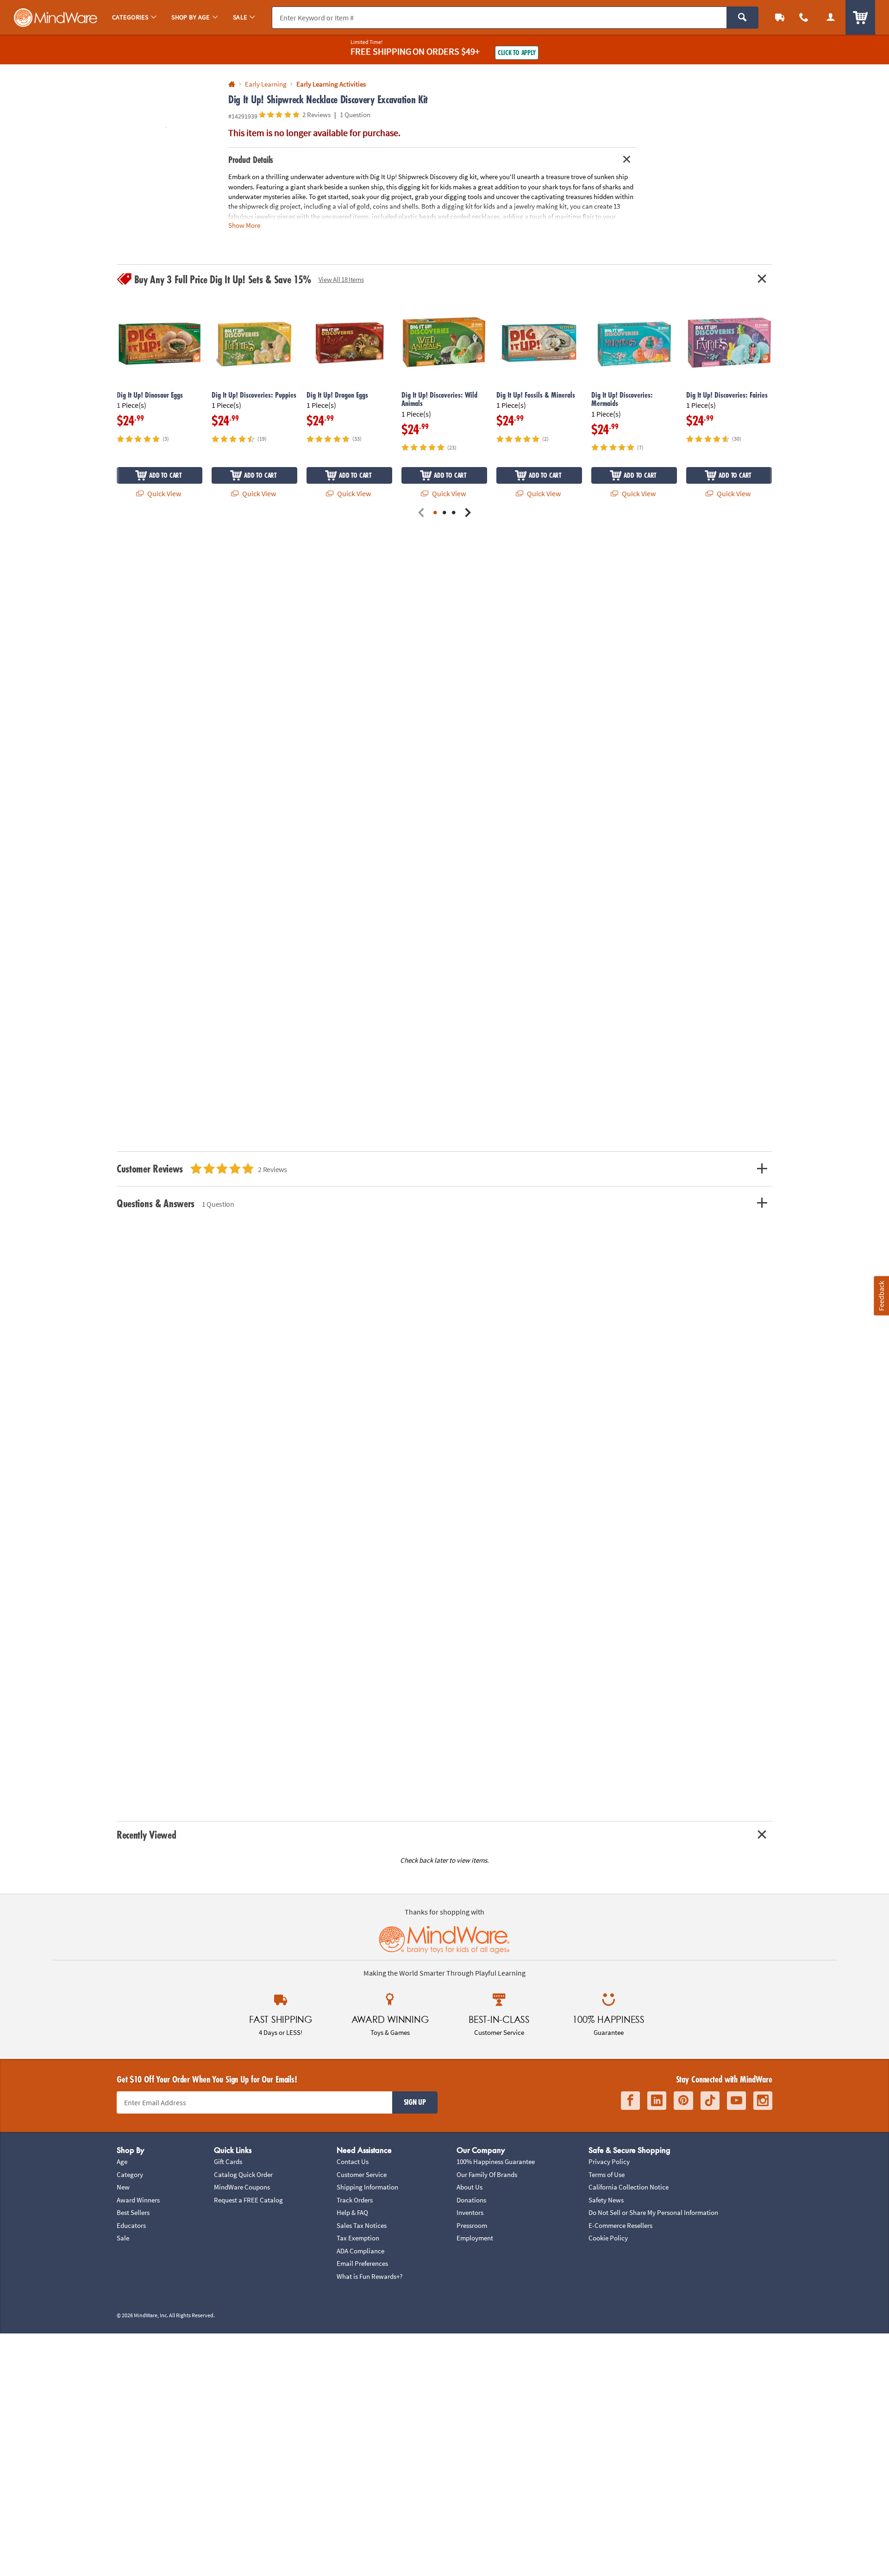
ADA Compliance (360, 2251)
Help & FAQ (352, 2212)
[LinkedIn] (657, 2101)
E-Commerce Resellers (620, 2225)
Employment (475, 2238)
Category (130, 2174)
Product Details (251, 160)
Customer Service (362, 2174)
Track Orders (355, 2200)
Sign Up (415, 2102)
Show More (244, 225)
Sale (123, 2238)
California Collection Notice (629, 2187)
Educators (131, 2225)
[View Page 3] (454, 513)
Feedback (881, 1295)
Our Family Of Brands (487, 2174)
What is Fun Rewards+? (369, 2276)
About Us (470, 2187)
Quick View (163, 493)
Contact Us (353, 2161)
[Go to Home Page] (232, 84)
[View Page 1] (435, 513)
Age (122, 2161)
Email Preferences (362, 2263)
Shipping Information (367, 2187)
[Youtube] (736, 2101)
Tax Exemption (358, 2238)
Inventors (470, 2212)
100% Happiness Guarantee (496, 2161)
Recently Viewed (146, 1835)
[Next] (468, 513)
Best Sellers (133, 2212)
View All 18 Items (341, 279)
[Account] (831, 17)
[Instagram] (763, 2101)
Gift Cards (228, 2161)
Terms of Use (607, 2174)
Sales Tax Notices (362, 2225)
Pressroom (472, 2225)
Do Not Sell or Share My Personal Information (653, 2212)
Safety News (606, 2200)
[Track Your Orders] (780, 17)
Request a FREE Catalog (248, 2200)
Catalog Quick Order (243, 2174)
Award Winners (138, 2200)
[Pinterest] (683, 2101)
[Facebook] (630, 2101)
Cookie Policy (608, 2238)
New (123, 2187)
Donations (471, 2200)
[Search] (742, 18)
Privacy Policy (609, 2161)
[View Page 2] (444, 513)
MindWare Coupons (242, 2187)
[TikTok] (710, 2101)
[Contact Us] (804, 17)
